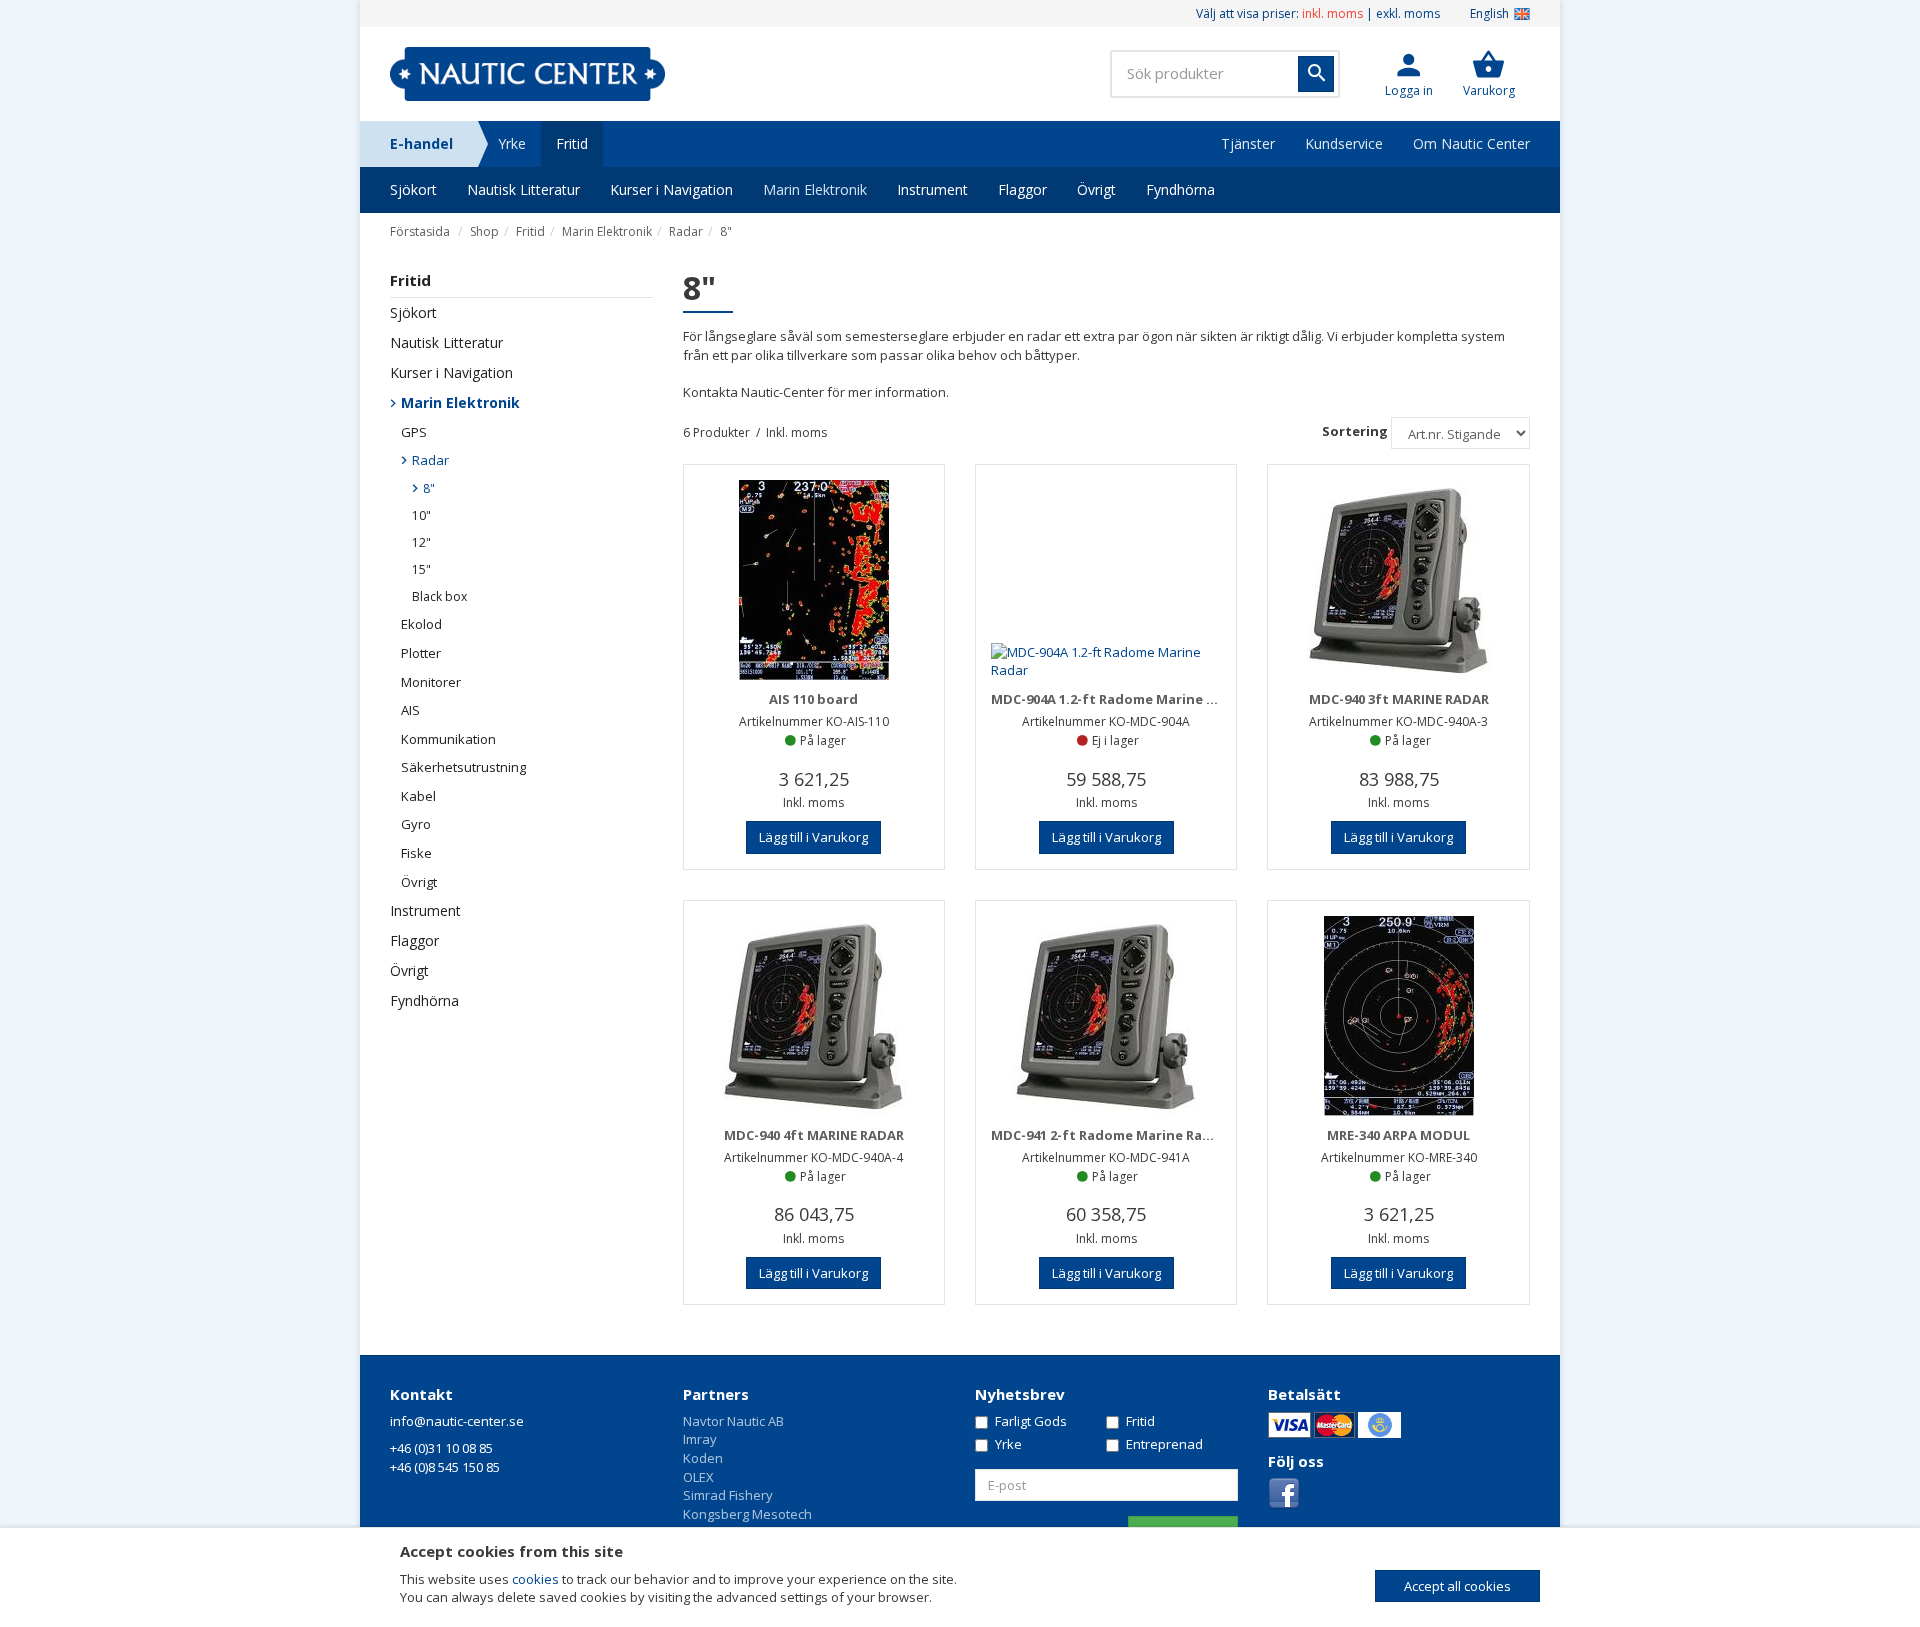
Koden (703, 1458)
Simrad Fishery (728, 1495)
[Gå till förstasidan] (527, 74)
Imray (700, 1439)
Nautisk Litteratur (523, 189)
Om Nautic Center (1471, 143)
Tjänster (1248, 143)
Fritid (572, 143)
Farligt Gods (1031, 1421)
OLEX (698, 1477)
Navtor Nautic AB (733, 1421)
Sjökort (413, 189)
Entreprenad (1164, 1444)
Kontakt (421, 1394)
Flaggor (1022, 189)
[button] (1409, 74)
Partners (716, 1394)
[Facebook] (1284, 1493)
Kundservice (1344, 143)
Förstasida (420, 231)
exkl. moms (1408, 13)
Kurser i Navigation (671, 189)
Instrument (932, 189)
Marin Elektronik (815, 189)
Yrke (512, 143)
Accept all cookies (1457, 1586)
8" (726, 231)
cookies (535, 1579)
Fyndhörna (1180, 189)
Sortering (1355, 431)
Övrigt (1096, 189)
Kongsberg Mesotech (747, 1514)
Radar (686, 231)
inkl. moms (1332, 13)
